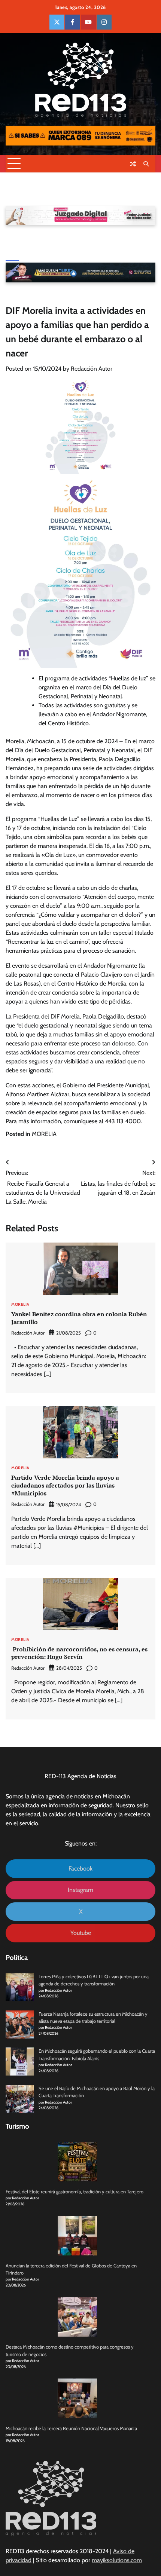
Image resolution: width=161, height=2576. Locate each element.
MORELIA (44, 1134)
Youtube (81, 1933)
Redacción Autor (92, 369)
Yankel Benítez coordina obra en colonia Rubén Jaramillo (79, 1318)
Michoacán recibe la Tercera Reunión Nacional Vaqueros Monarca (71, 2428)
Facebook (80, 1869)
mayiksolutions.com (117, 2560)
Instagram (80, 1890)
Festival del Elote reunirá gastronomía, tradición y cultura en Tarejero (75, 2192)
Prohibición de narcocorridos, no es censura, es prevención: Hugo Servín (79, 1653)
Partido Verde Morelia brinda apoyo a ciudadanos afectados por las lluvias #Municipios (65, 1485)
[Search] (146, 164)
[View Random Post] (133, 164)
